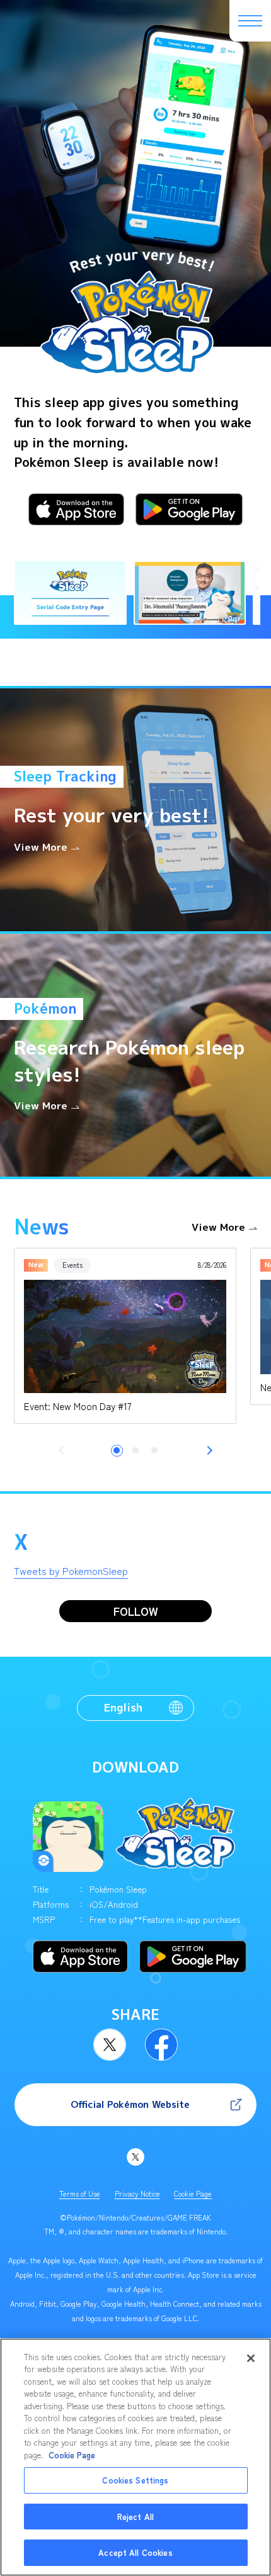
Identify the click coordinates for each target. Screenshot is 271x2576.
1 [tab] (117, 1450)
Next (208, 1450)
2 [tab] (135, 1450)
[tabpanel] (125, 1336)
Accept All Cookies (135, 2552)
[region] (135, 2457)
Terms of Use (80, 2193)
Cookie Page (193, 2193)
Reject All (135, 2517)
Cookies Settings (135, 2480)
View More (218, 1227)
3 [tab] (154, 1450)
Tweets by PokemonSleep (71, 1571)
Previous (63, 1450)
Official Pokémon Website (130, 2104)
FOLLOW (136, 1611)
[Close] (251, 2358)
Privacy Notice (137, 2193)
